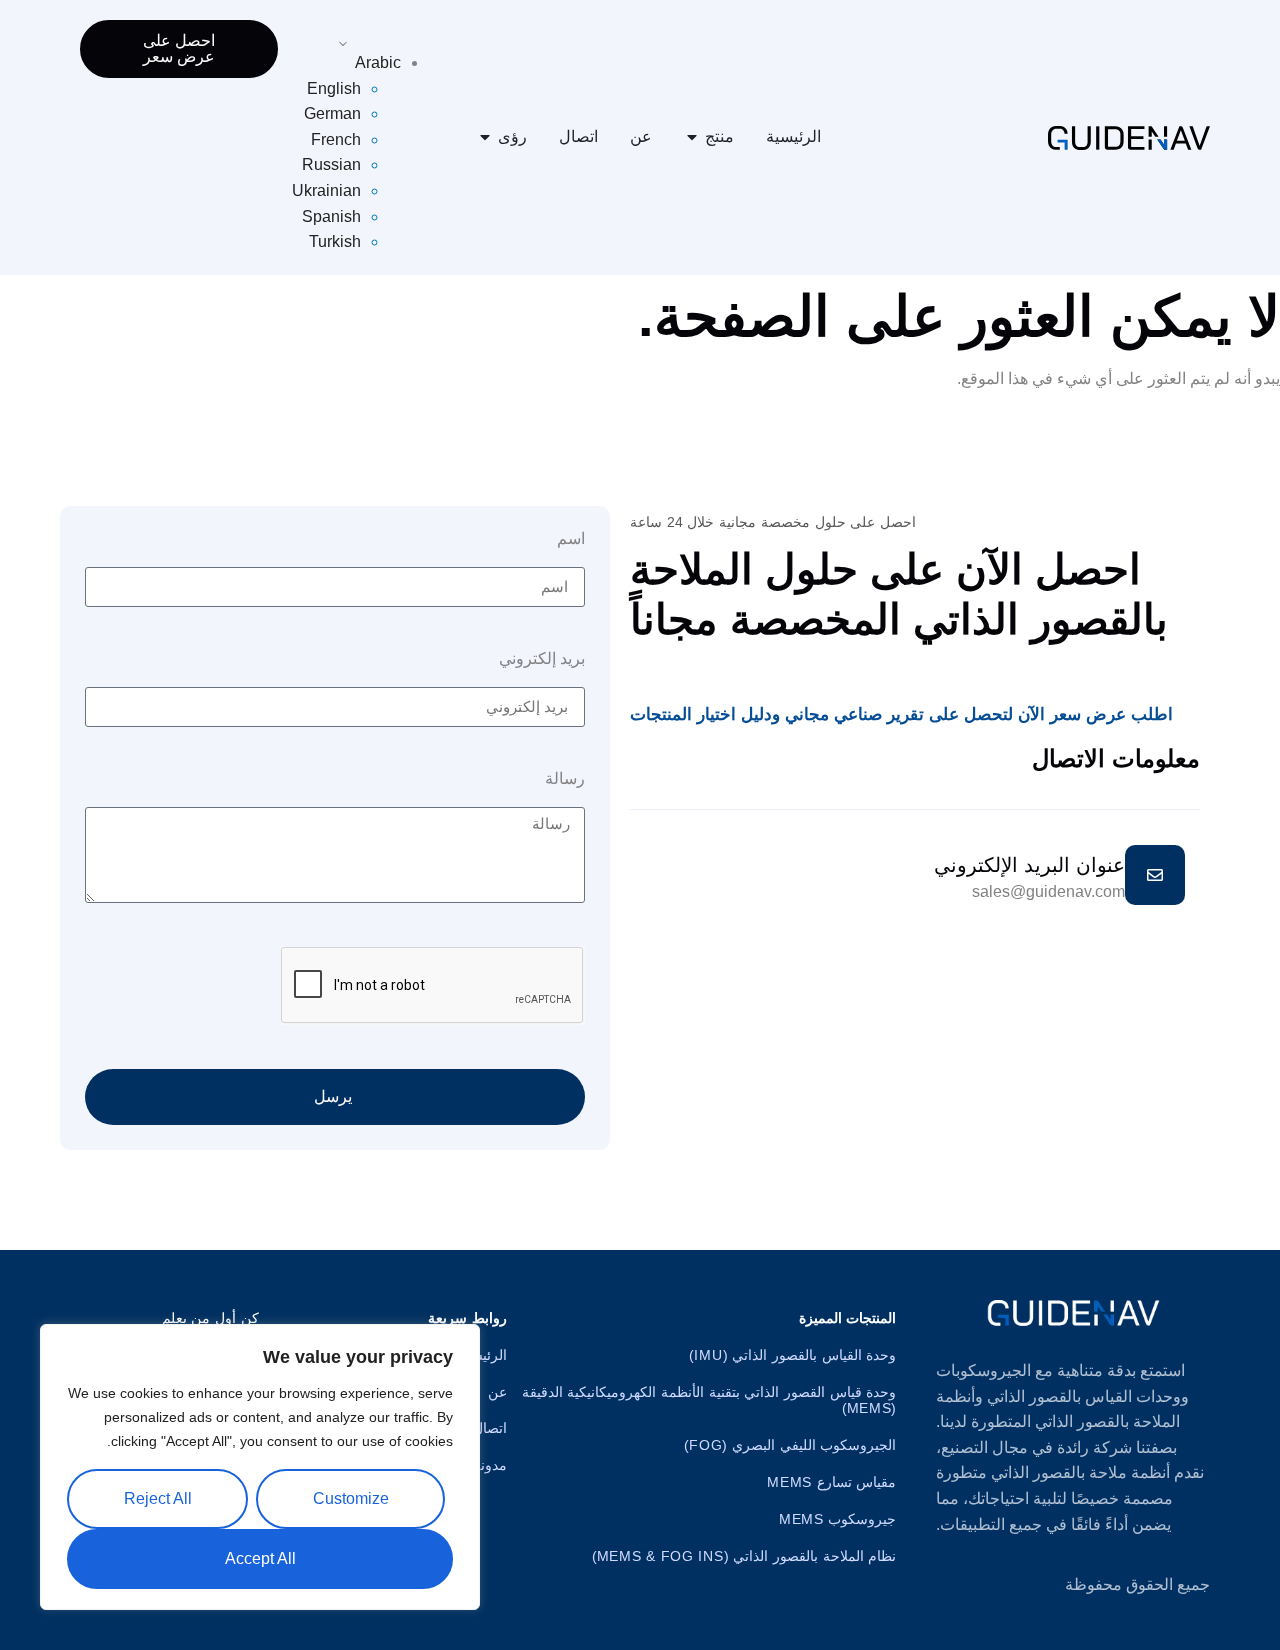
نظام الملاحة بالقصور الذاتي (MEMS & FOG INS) (744, 1556)
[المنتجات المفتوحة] (692, 137)
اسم (571, 539)
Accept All (260, 1558)
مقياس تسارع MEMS (831, 1482)
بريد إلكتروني (542, 659)
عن (641, 136)
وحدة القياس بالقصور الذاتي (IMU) (792, 1355)
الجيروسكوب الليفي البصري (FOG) (790, 1445)
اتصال (578, 136)
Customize (351, 1498)
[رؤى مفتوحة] (485, 137)
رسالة (565, 779)
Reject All (158, 1498)
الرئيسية (793, 136)
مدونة (490, 1465)
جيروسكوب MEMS (838, 1519)
